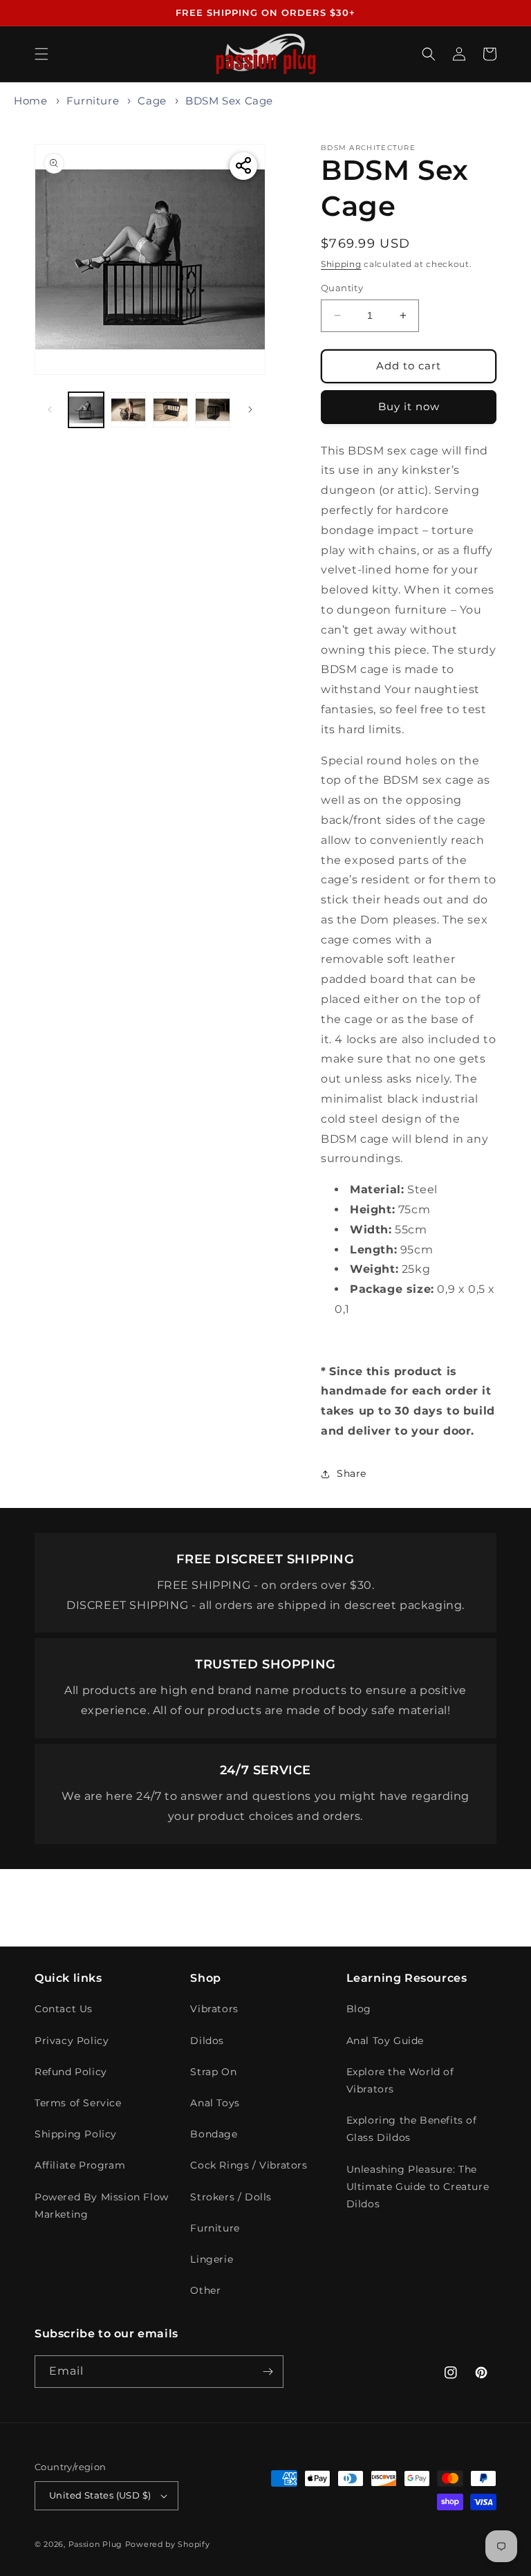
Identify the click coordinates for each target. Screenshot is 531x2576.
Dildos (207, 2041)
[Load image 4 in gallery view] (213, 410)
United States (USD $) (100, 2495)
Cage (152, 101)
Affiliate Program (80, 2165)
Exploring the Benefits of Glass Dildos (412, 2129)
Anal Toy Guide (385, 2041)
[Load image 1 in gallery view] (86, 410)
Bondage (214, 2134)
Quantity (342, 288)
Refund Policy (71, 2072)
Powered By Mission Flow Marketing (102, 2206)
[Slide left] (50, 410)
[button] (41, 54)
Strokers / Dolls (231, 2197)
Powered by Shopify (168, 2544)
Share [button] (352, 1473)
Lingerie (212, 2259)
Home (30, 101)
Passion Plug (95, 2544)
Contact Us (64, 2009)
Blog (359, 2009)
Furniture (93, 101)
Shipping (341, 264)
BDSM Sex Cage (229, 101)
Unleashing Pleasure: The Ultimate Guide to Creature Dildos (418, 2187)
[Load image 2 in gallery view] (128, 410)
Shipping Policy (76, 2134)
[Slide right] (250, 410)
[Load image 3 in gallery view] (170, 410)
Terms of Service (78, 2103)
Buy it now (409, 406)
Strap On (213, 2072)
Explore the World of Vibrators (400, 2080)
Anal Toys (215, 2103)
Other (205, 2290)
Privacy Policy (72, 2041)
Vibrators (214, 2009)
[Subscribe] (268, 2372)
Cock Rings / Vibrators (249, 2165)
